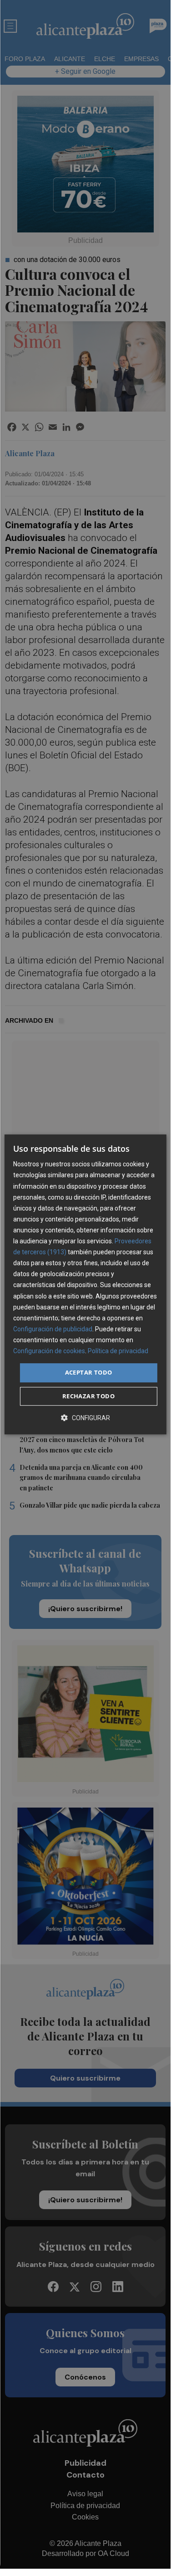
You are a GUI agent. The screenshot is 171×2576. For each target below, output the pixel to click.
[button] (85, 1418)
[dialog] (85, 1284)
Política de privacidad (118, 1351)
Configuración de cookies (49, 1351)
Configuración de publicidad (53, 1329)
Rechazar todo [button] (88, 1396)
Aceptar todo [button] (89, 1372)
